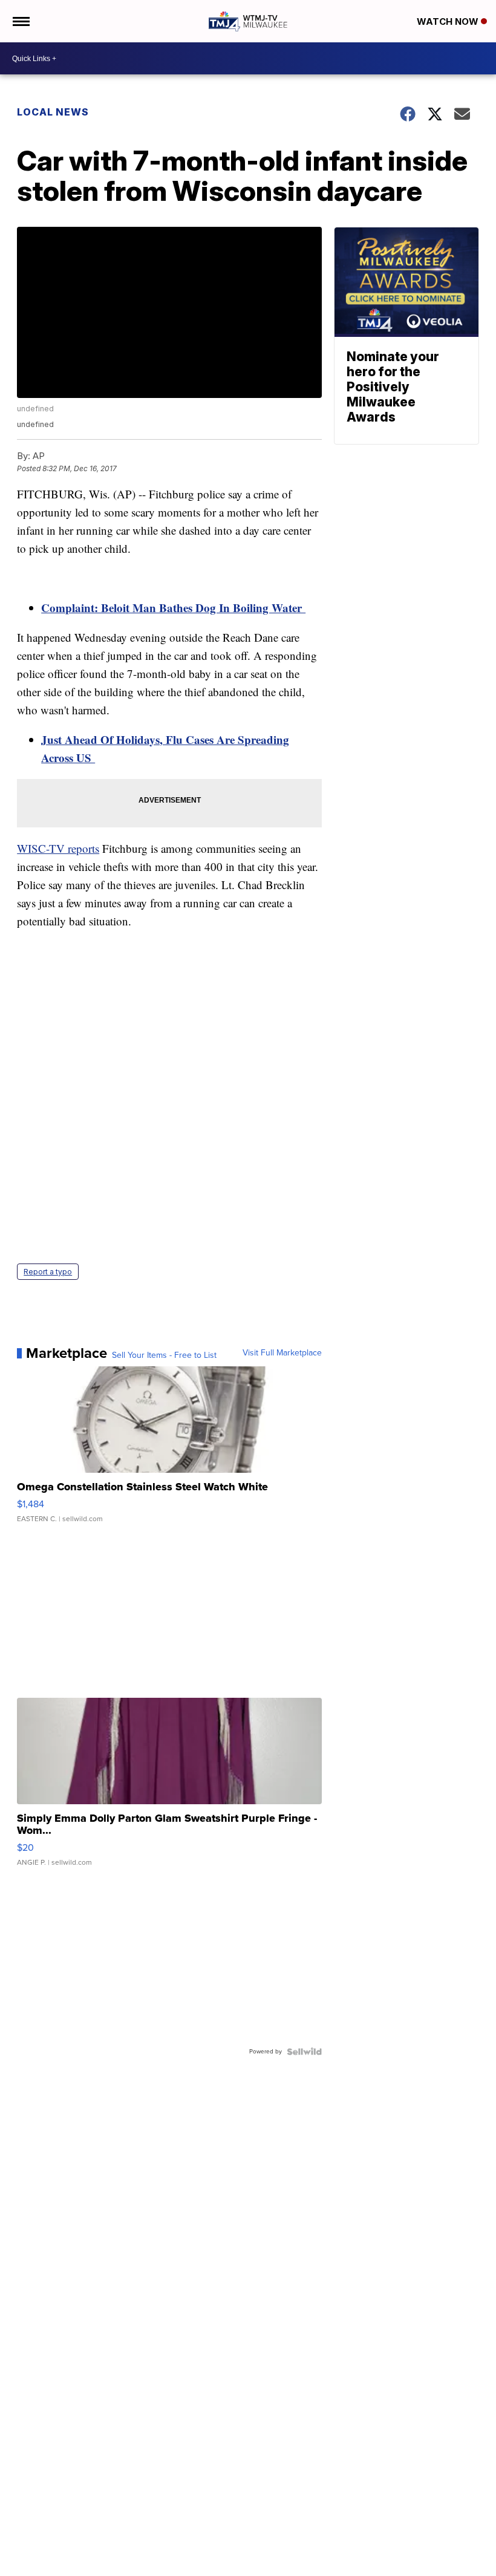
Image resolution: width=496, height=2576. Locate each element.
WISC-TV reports (58, 848)
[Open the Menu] (20, 21)
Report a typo (48, 1272)
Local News (53, 112)
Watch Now (449, 21)
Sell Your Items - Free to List (164, 1355)
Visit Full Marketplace (282, 1353)
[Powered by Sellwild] (304, 2052)
